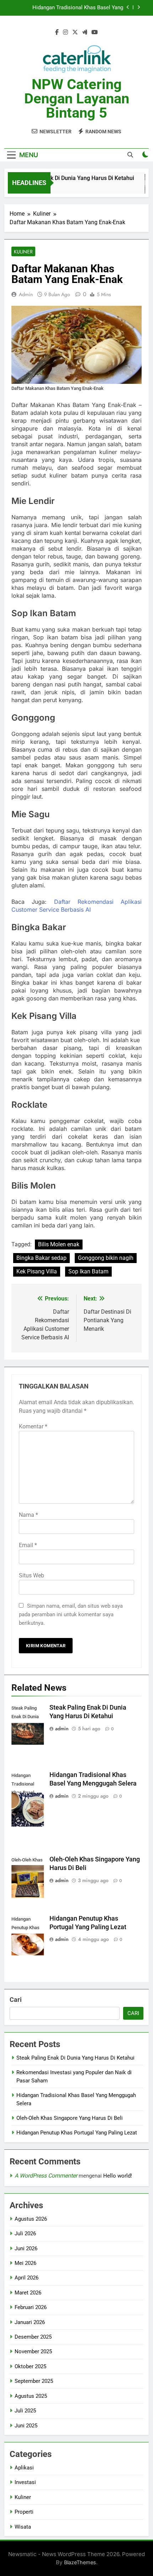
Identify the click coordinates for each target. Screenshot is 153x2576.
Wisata (23, 2527)
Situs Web (31, 1575)
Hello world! (118, 2176)
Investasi (25, 2482)
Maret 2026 (28, 2293)
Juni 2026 (26, 2248)
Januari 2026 (30, 2322)
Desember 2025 (33, 2337)
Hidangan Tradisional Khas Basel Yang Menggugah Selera (78, 8)
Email (28, 1545)
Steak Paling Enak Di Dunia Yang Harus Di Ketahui (65, 178)
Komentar (33, 1426)
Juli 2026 (25, 2234)
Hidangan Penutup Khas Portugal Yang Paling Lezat (77, 2133)
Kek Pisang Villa (37, 1271)
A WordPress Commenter (46, 2176)
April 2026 (27, 2278)
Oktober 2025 (30, 2366)
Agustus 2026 (31, 2219)
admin (26, 294)
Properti (24, 2512)
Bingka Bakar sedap (41, 1258)
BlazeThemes (80, 2562)
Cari (16, 2000)
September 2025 (34, 2381)
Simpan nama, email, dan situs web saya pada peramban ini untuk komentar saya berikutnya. (71, 1614)
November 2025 (33, 2351)
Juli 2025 (25, 2411)
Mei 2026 (25, 2263)
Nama (28, 1515)
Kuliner (23, 252)
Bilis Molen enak (59, 1244)
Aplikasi (24, 2468)
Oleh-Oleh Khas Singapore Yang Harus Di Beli (70, 2118)
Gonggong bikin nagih (106, 1258)
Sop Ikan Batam (88, 1271)
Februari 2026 (31, 2307)
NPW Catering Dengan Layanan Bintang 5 (77, 99)
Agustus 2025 (31, 2396)
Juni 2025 (26, 2426)
